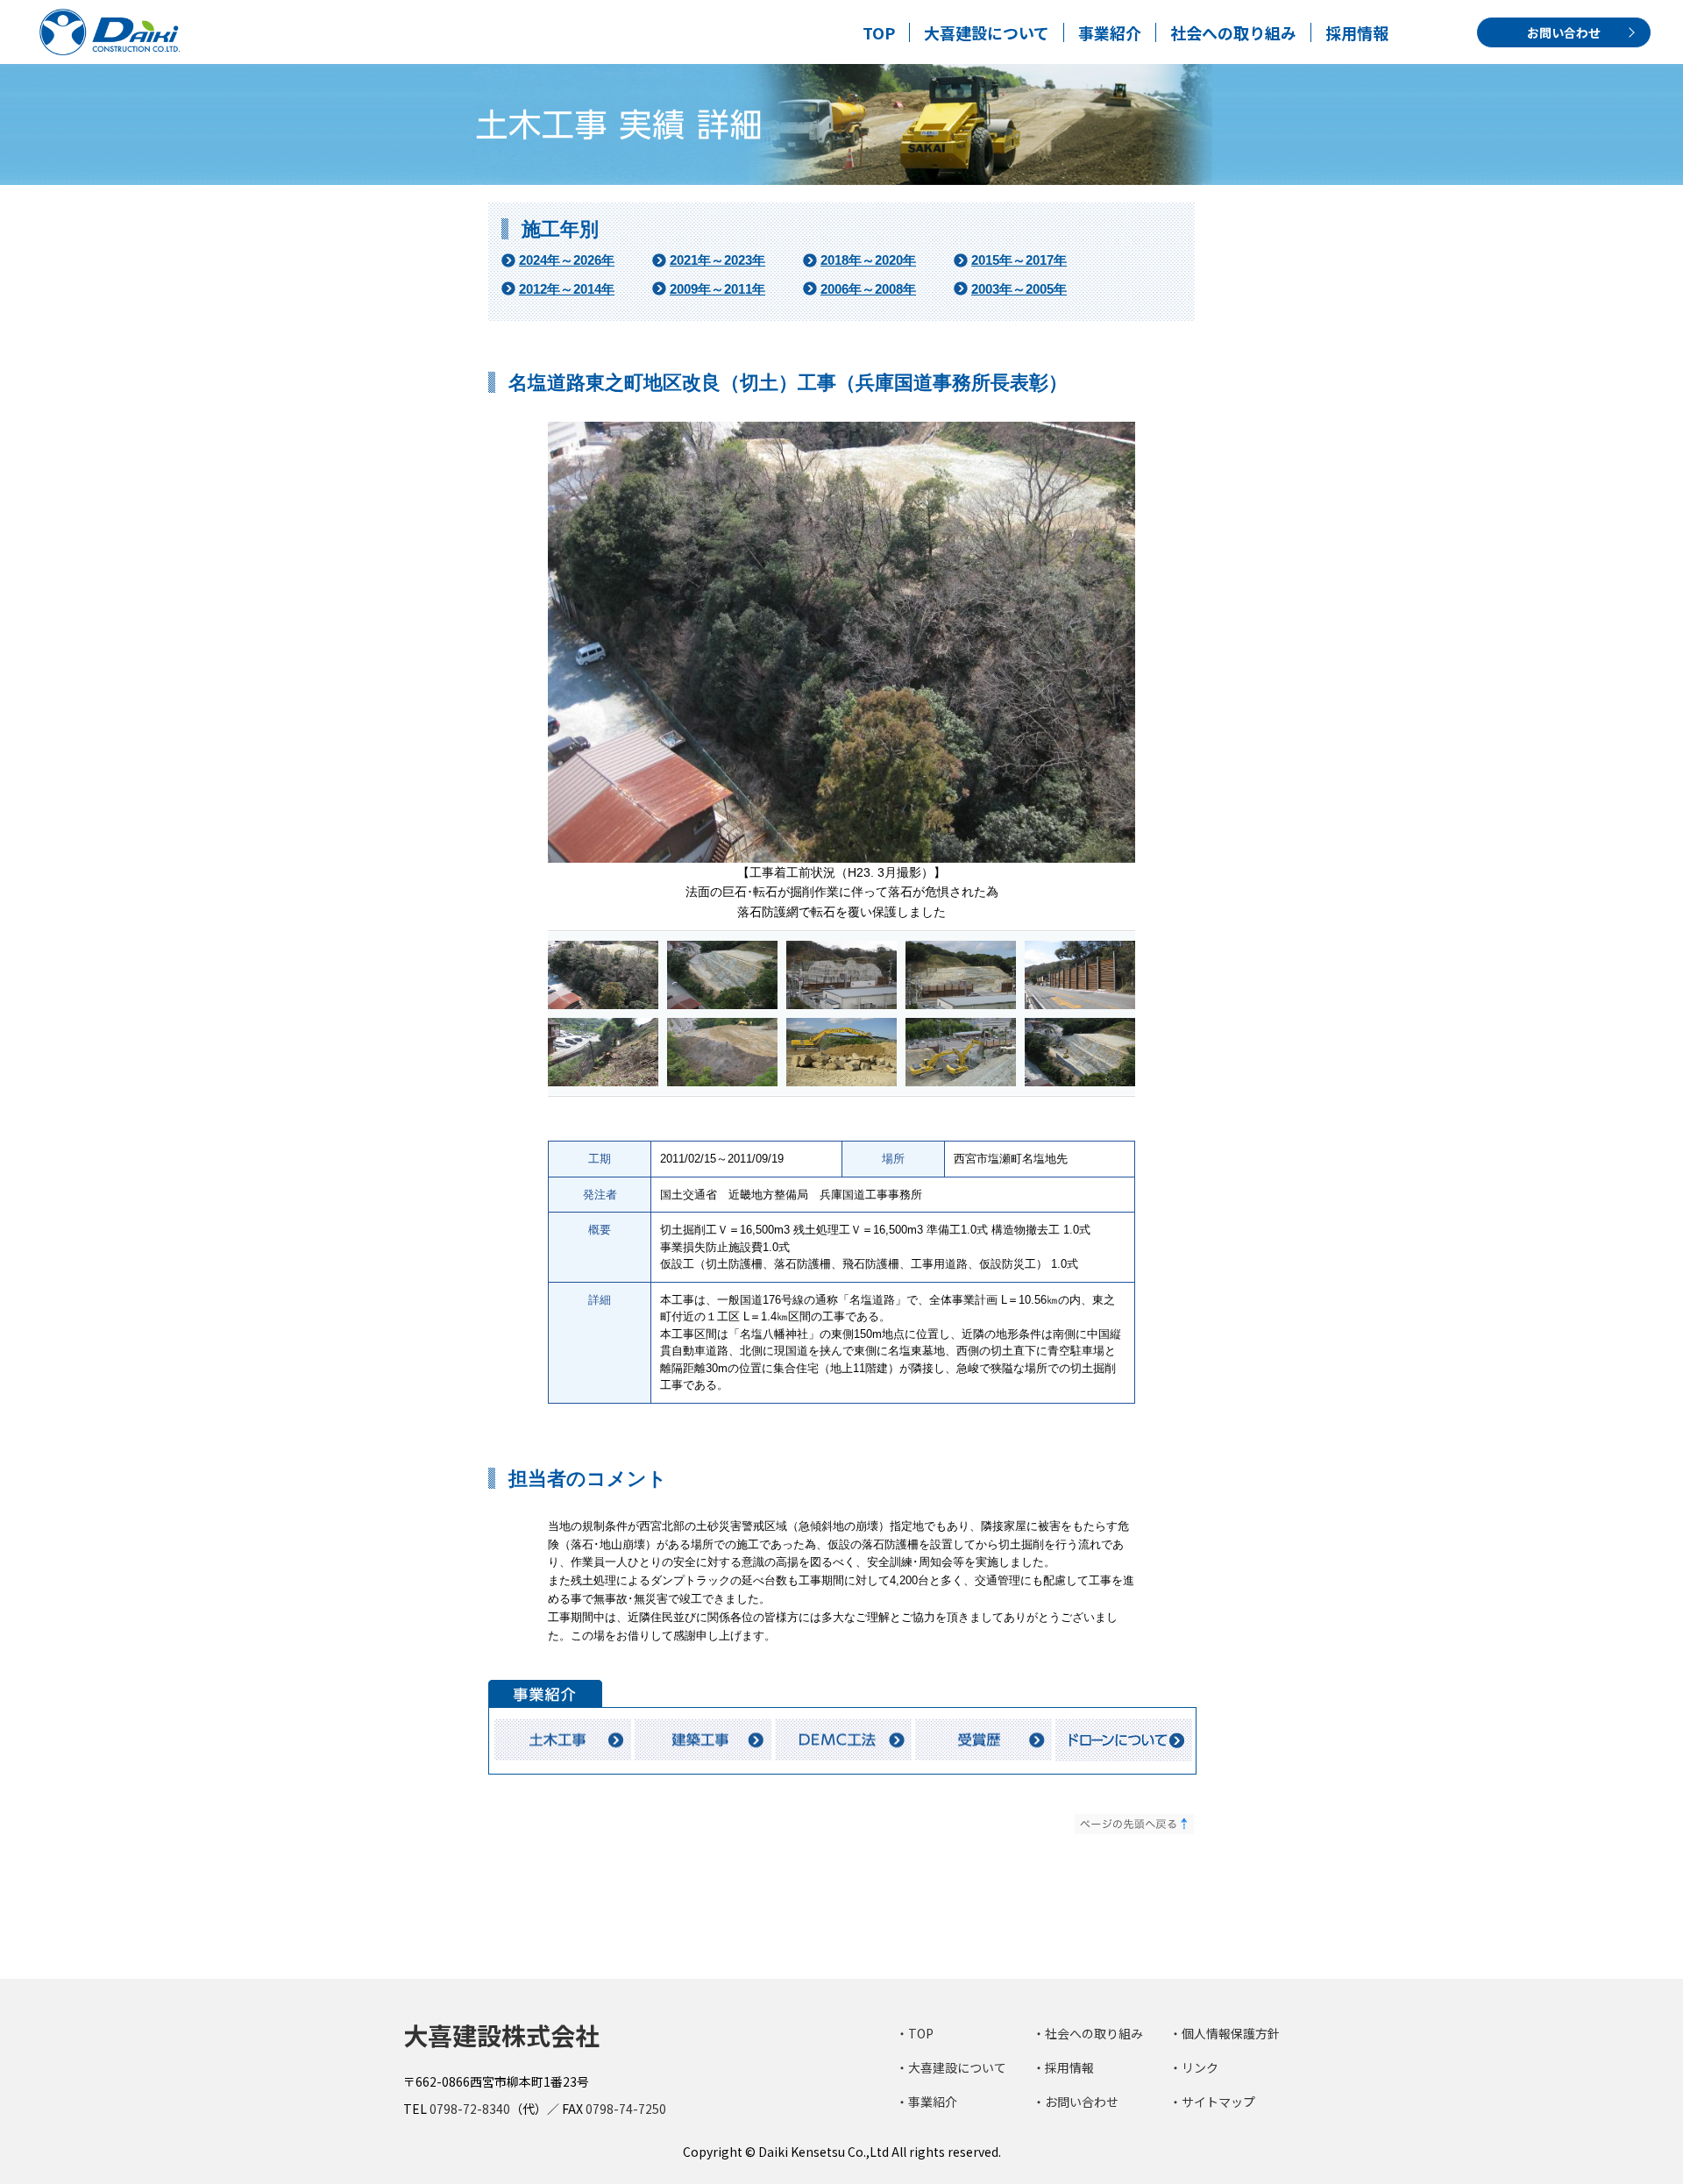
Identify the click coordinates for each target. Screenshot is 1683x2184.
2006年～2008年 (868, 289)
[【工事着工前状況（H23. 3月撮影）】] (841, 1001)
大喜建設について (987, 32)
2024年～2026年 (567, 260)
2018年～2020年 (868, 260)
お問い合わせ (1564, 32)
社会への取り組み (1233, 32)
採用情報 (1357, 32)
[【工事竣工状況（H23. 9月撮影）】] (722, 1001)
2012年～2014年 (567, 289)
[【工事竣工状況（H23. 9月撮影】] (961, 1001)
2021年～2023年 (717, 260)
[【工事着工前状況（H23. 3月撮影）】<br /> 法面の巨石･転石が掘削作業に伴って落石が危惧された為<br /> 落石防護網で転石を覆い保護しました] (603, 1001)
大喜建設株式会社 (501, 2035)
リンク (1200, 2067)
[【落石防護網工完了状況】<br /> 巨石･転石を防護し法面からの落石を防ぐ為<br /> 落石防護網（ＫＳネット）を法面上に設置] (722, 1078)
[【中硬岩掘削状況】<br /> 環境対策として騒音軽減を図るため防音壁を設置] (1080, 1078)
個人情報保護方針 (1231, 2033)
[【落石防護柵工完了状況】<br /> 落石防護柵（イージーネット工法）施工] (603, 1078)
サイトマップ (1218, 2102)
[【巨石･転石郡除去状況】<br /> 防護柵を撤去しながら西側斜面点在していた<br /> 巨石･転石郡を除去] (841, 1078)
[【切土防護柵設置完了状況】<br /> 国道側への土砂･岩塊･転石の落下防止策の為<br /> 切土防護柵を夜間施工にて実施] (1080, 1001)
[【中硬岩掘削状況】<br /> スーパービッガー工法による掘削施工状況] (961, 1078)
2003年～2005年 (1019, 289)
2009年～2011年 (717, 289)
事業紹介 (1110, 32)
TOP (879, 32)
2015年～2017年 (1019, 260)
